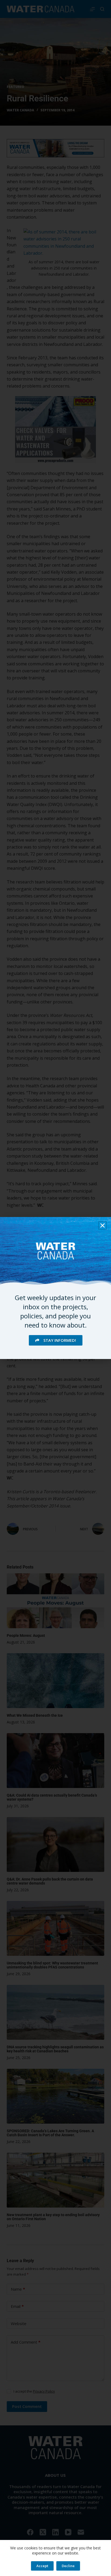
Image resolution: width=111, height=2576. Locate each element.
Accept (42, 2566)
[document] (55, 1288)
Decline (68, 2566)
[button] (103, 1225)
